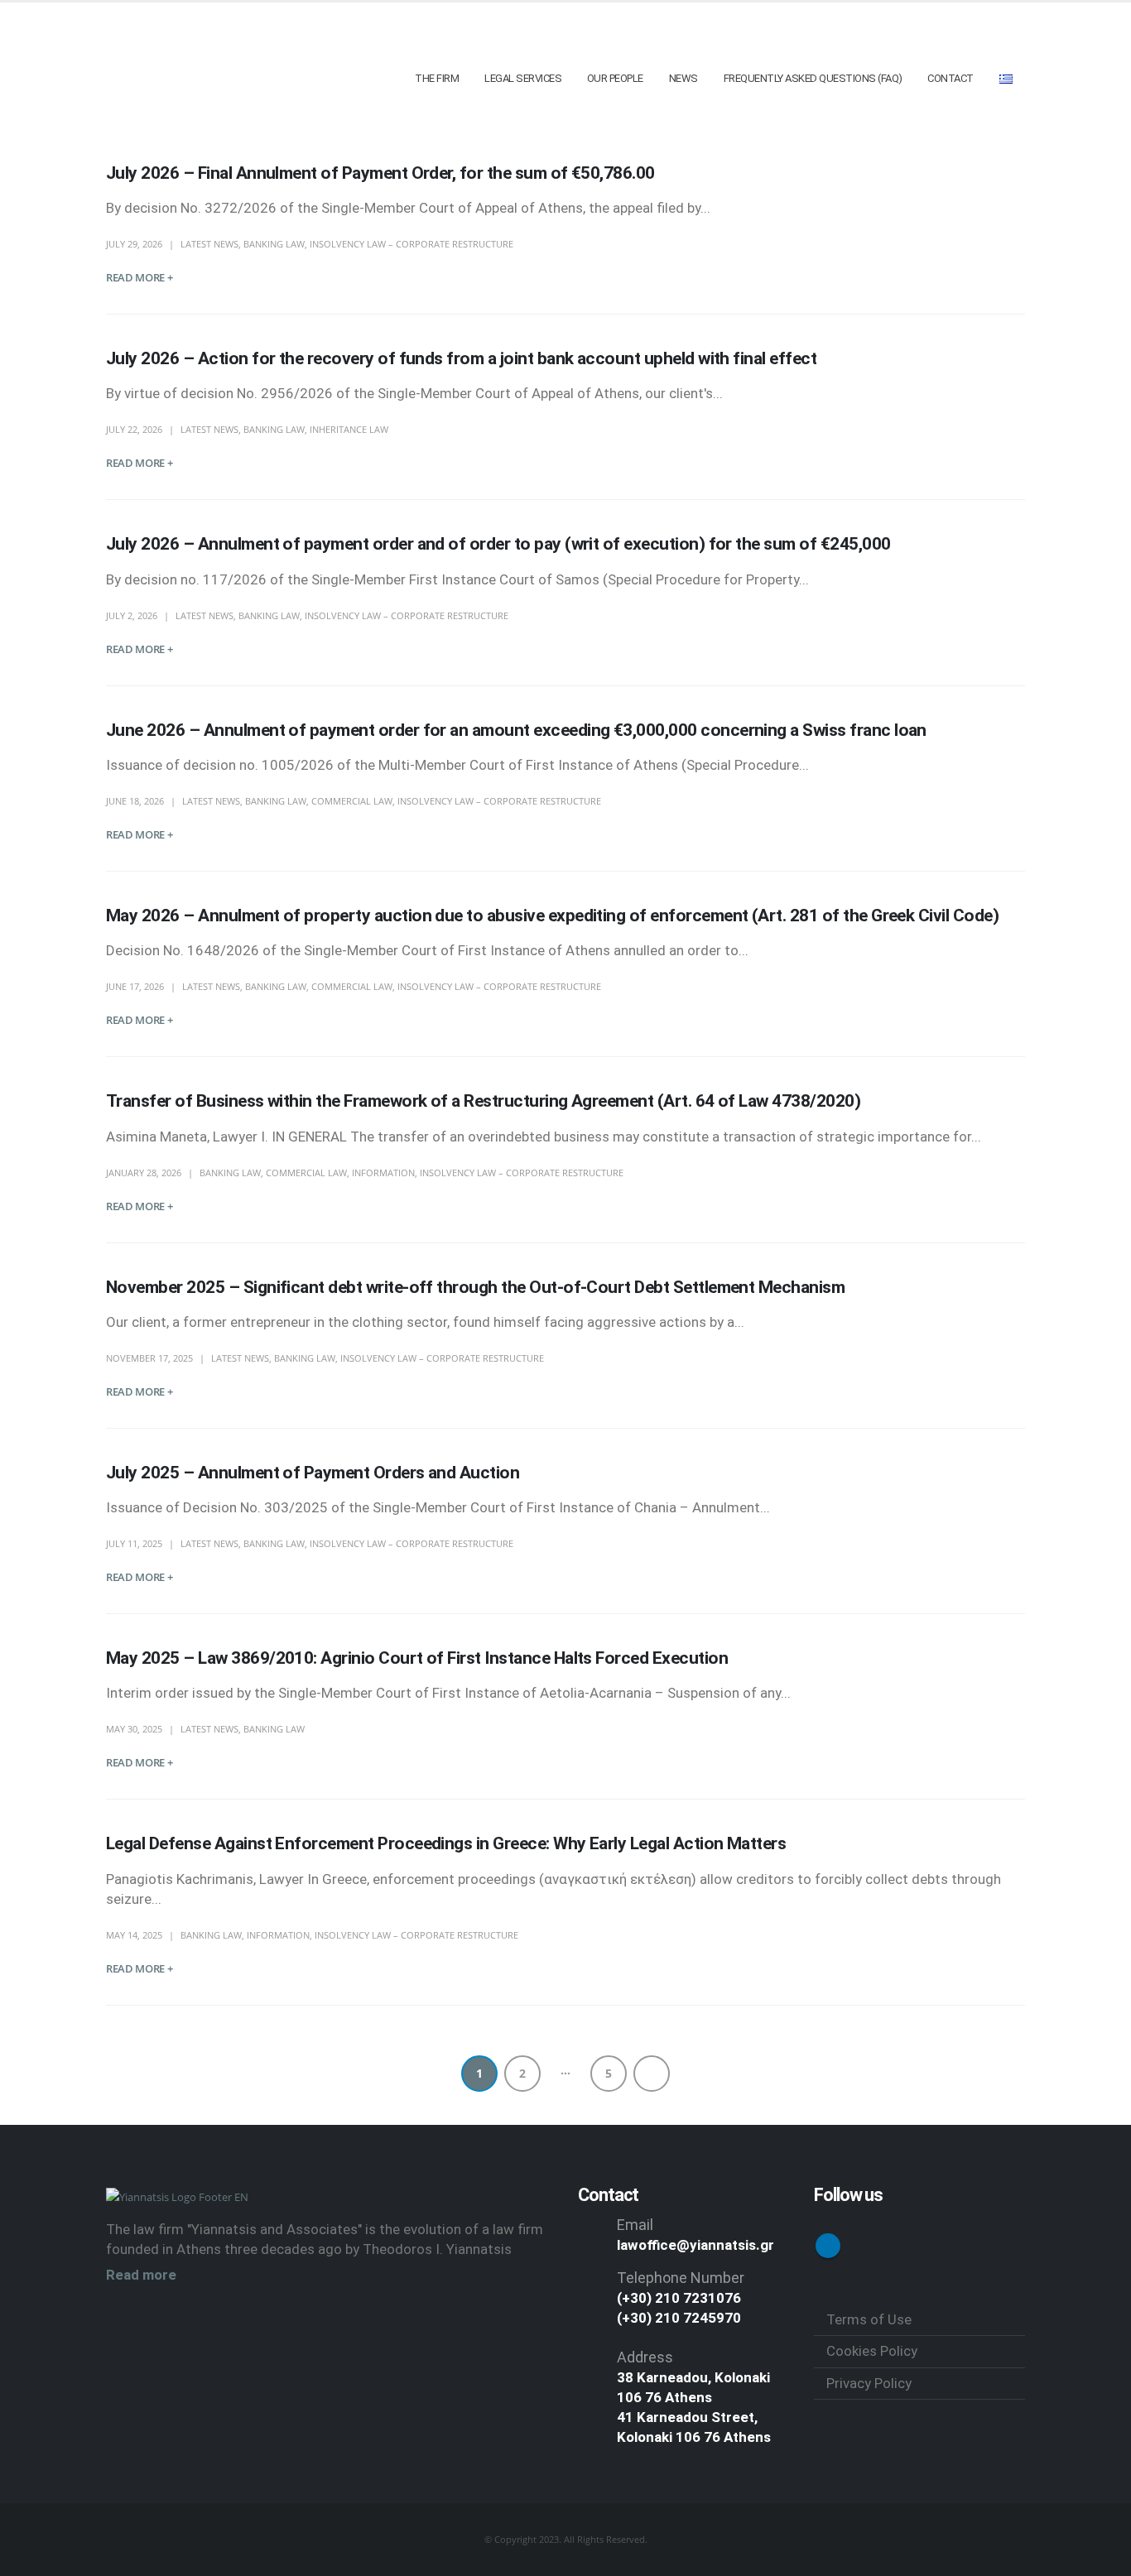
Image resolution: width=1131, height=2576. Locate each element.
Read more (141, 2275)
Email (635, 2225)
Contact (951, 78)
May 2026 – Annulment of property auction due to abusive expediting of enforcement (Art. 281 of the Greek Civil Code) (552, 916)
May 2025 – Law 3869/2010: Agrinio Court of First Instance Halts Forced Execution (417, 1658)
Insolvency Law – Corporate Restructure (411, 244)
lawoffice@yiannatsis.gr (695, 2245)
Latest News (209, 244)
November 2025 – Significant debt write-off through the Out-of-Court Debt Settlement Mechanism (475, 1287)
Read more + (139, 277)
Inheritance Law (349, 429)
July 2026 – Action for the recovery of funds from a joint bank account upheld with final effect (461, 358)
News (683, 78)
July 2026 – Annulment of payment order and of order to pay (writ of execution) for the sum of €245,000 (498, 544)
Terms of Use (869, 2319)
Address (645, 2357)
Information (383, 1173)
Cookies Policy (872, 2351)
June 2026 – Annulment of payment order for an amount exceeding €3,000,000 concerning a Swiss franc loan (516, 730)
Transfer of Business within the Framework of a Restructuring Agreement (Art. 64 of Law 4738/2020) (483, 1101)
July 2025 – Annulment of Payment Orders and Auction (313, 1473)
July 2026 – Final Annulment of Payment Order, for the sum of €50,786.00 (380, 173)
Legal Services (523, 78)
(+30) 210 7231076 (679, 2298)
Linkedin (828, 2246)
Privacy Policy (869, 2383)
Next (652, 2074)
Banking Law (274, 244)
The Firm (437, 78)
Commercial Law (352, 801)
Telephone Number (681, 2278)
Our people (615, 78)
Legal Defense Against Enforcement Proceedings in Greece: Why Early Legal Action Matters (446, 1843)
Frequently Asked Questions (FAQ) (813, 78)
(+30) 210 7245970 (679, 2318)
